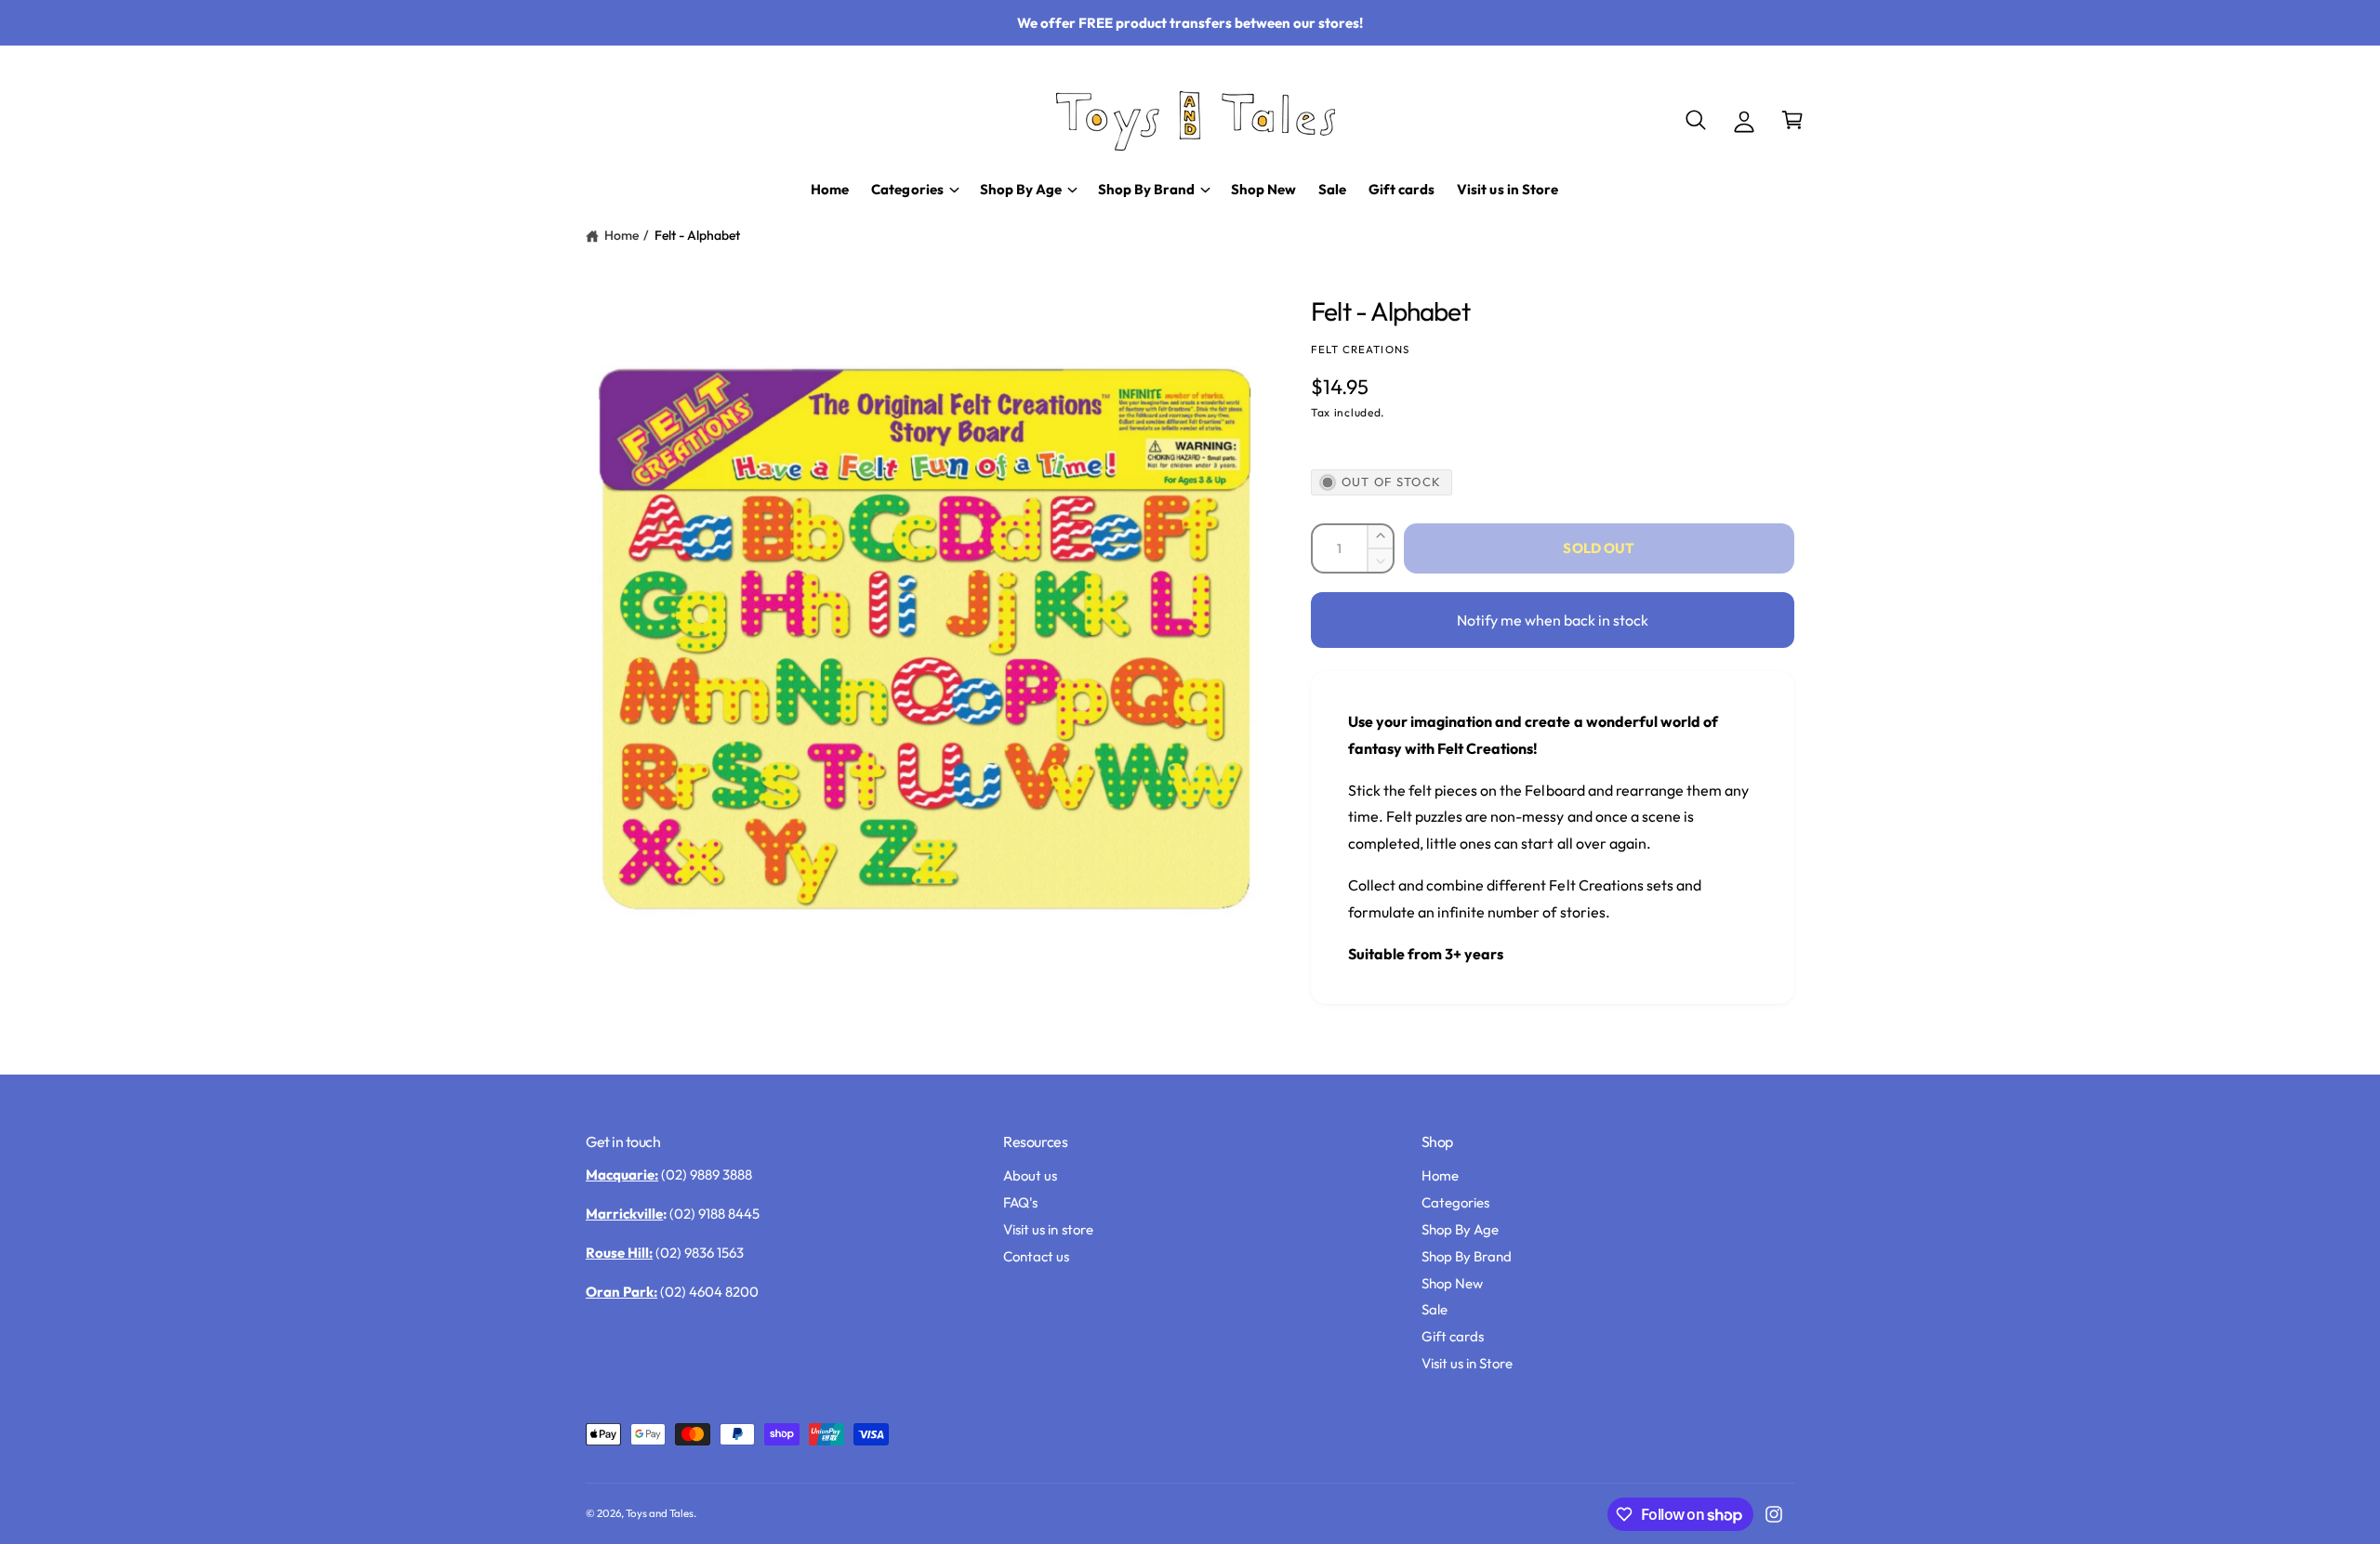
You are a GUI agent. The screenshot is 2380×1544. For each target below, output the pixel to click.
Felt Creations (1360, 349)
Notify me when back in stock (1553, 620)
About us (1030, 1175)
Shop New (1452, 1283)
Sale (1435, 1309)
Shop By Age (1460, 1229)
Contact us (1036, 1256)
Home (621, 235)
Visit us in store (1048, 1229)
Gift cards (1453, 1336)
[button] (1696, 120)
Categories (1455, 1202)
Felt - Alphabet (697, 235)
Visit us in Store (1467, 1363)
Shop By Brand (1467, 1256)
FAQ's (1020, 1202)
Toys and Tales (660, 1513)
